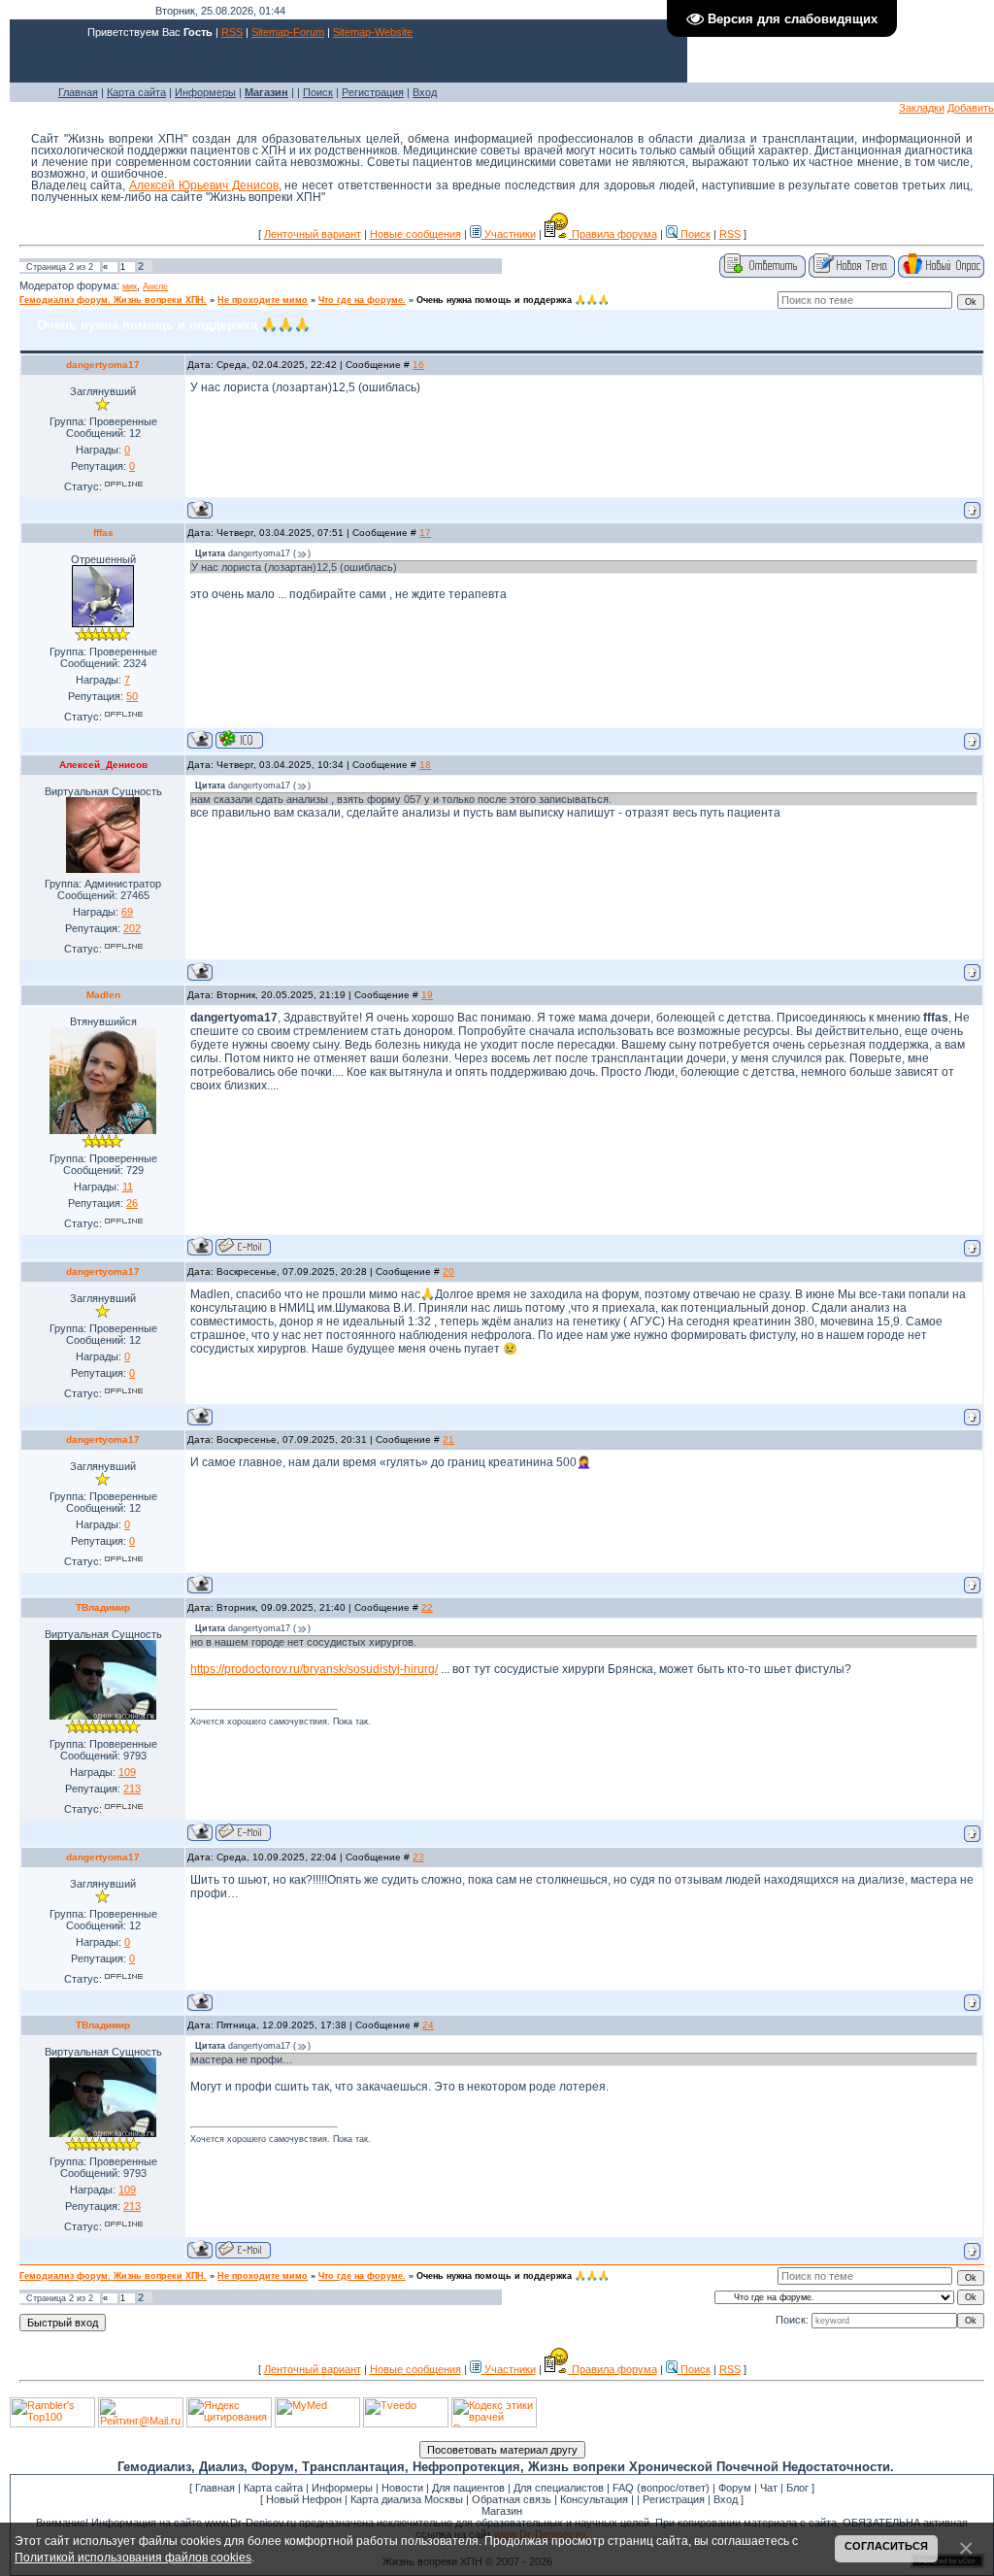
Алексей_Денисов (103, 765)
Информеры (205, 92)
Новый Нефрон (304, 2499)
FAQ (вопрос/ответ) (661, 2488)
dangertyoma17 (103, 365)
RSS (232, 32)
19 (427, 995)
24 (428, 2025)
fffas (103, 533)
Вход (425, 92)
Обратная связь (512, 2499)
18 (425, 765)
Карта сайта (136, 92)
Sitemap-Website (373, 32)
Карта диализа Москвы (407, 2499)
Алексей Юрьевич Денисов (204, 185)
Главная (78, 92)
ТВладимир (103, 1607)
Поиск (318, 92)
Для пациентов (468, 2488)
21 (448, 1439)
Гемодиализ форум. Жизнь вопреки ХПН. (113, 300)
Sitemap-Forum (288, 32)
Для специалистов (559, 2488)
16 (418, 365)
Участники (509, 234)
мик (130, 286)
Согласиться (886, 2546)
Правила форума (613, 234)
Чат (769, 2488)
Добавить (971, 108)
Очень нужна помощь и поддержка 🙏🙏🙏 (513, 300)
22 (427, 1607)
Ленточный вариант (313, 234)
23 (418, 1857)
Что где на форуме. (362, 300)
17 (425, 533)
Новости (402, 2488)
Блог (797, 2488)
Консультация (594, 2499)
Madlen (103, 995)
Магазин (502, 2511)
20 (448, 1271)
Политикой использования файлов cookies (133, 2557)
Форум (735, 2488)
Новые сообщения (415, 234)
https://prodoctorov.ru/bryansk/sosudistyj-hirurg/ (314, 1669)
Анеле (155, 286)
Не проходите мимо (263, 300)
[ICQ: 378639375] (239, 739)
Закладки (922, 108)
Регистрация (373, 92)
